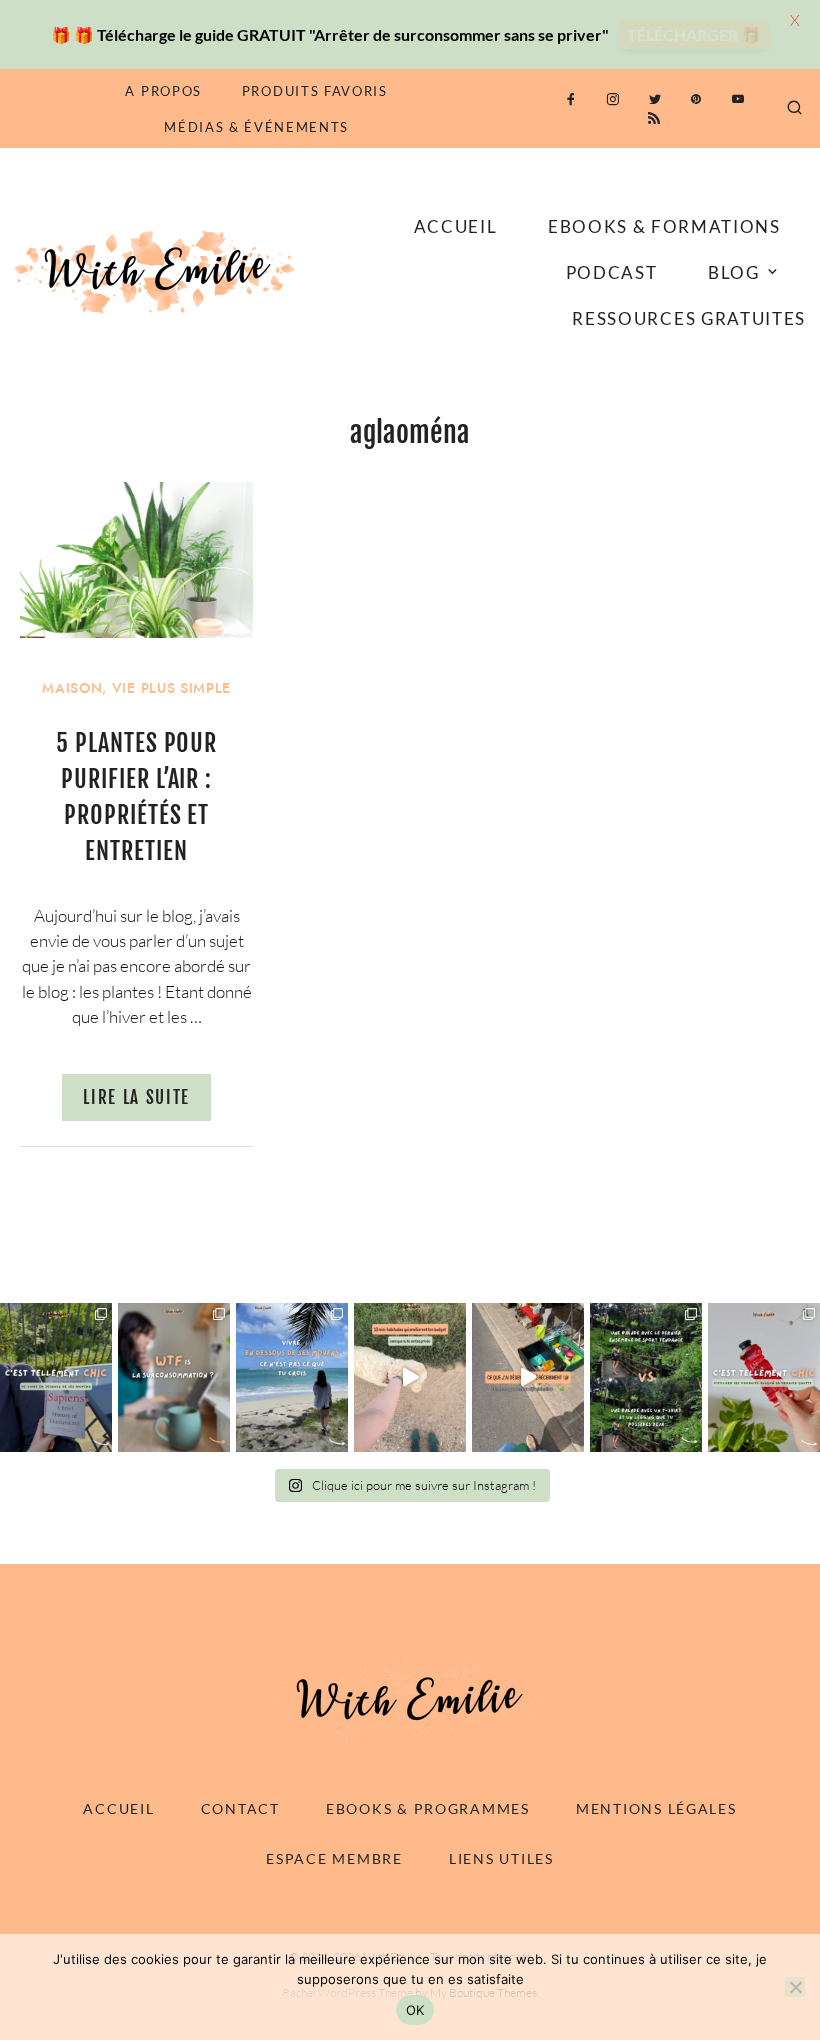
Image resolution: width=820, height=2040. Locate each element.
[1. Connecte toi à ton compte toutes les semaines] (410, 1377)
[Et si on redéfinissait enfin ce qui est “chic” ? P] (56, 1377)
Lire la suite (136, 1097)
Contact (240, 1808)
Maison (72, 688)
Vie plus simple (171, 688)
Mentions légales (656, 1808)
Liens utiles (501, 1858)
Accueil (456, 226)
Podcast (612, 272)
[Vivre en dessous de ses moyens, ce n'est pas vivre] (292, 1377)
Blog (734, 272)
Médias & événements (256, 127)
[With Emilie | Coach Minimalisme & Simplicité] (158, 270)
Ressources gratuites (689, 318)
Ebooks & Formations (664, 226)
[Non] (795, 1987)
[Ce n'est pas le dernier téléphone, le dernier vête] (646, 1377)
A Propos (163, 91)
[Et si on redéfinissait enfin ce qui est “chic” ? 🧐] (764, 1377)
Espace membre (334, 1858)
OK (415, 2010)
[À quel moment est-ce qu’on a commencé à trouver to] (174, 1377)
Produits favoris (315, 91)
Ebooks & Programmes (428, 1808)
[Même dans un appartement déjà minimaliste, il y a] (528, 1377)
